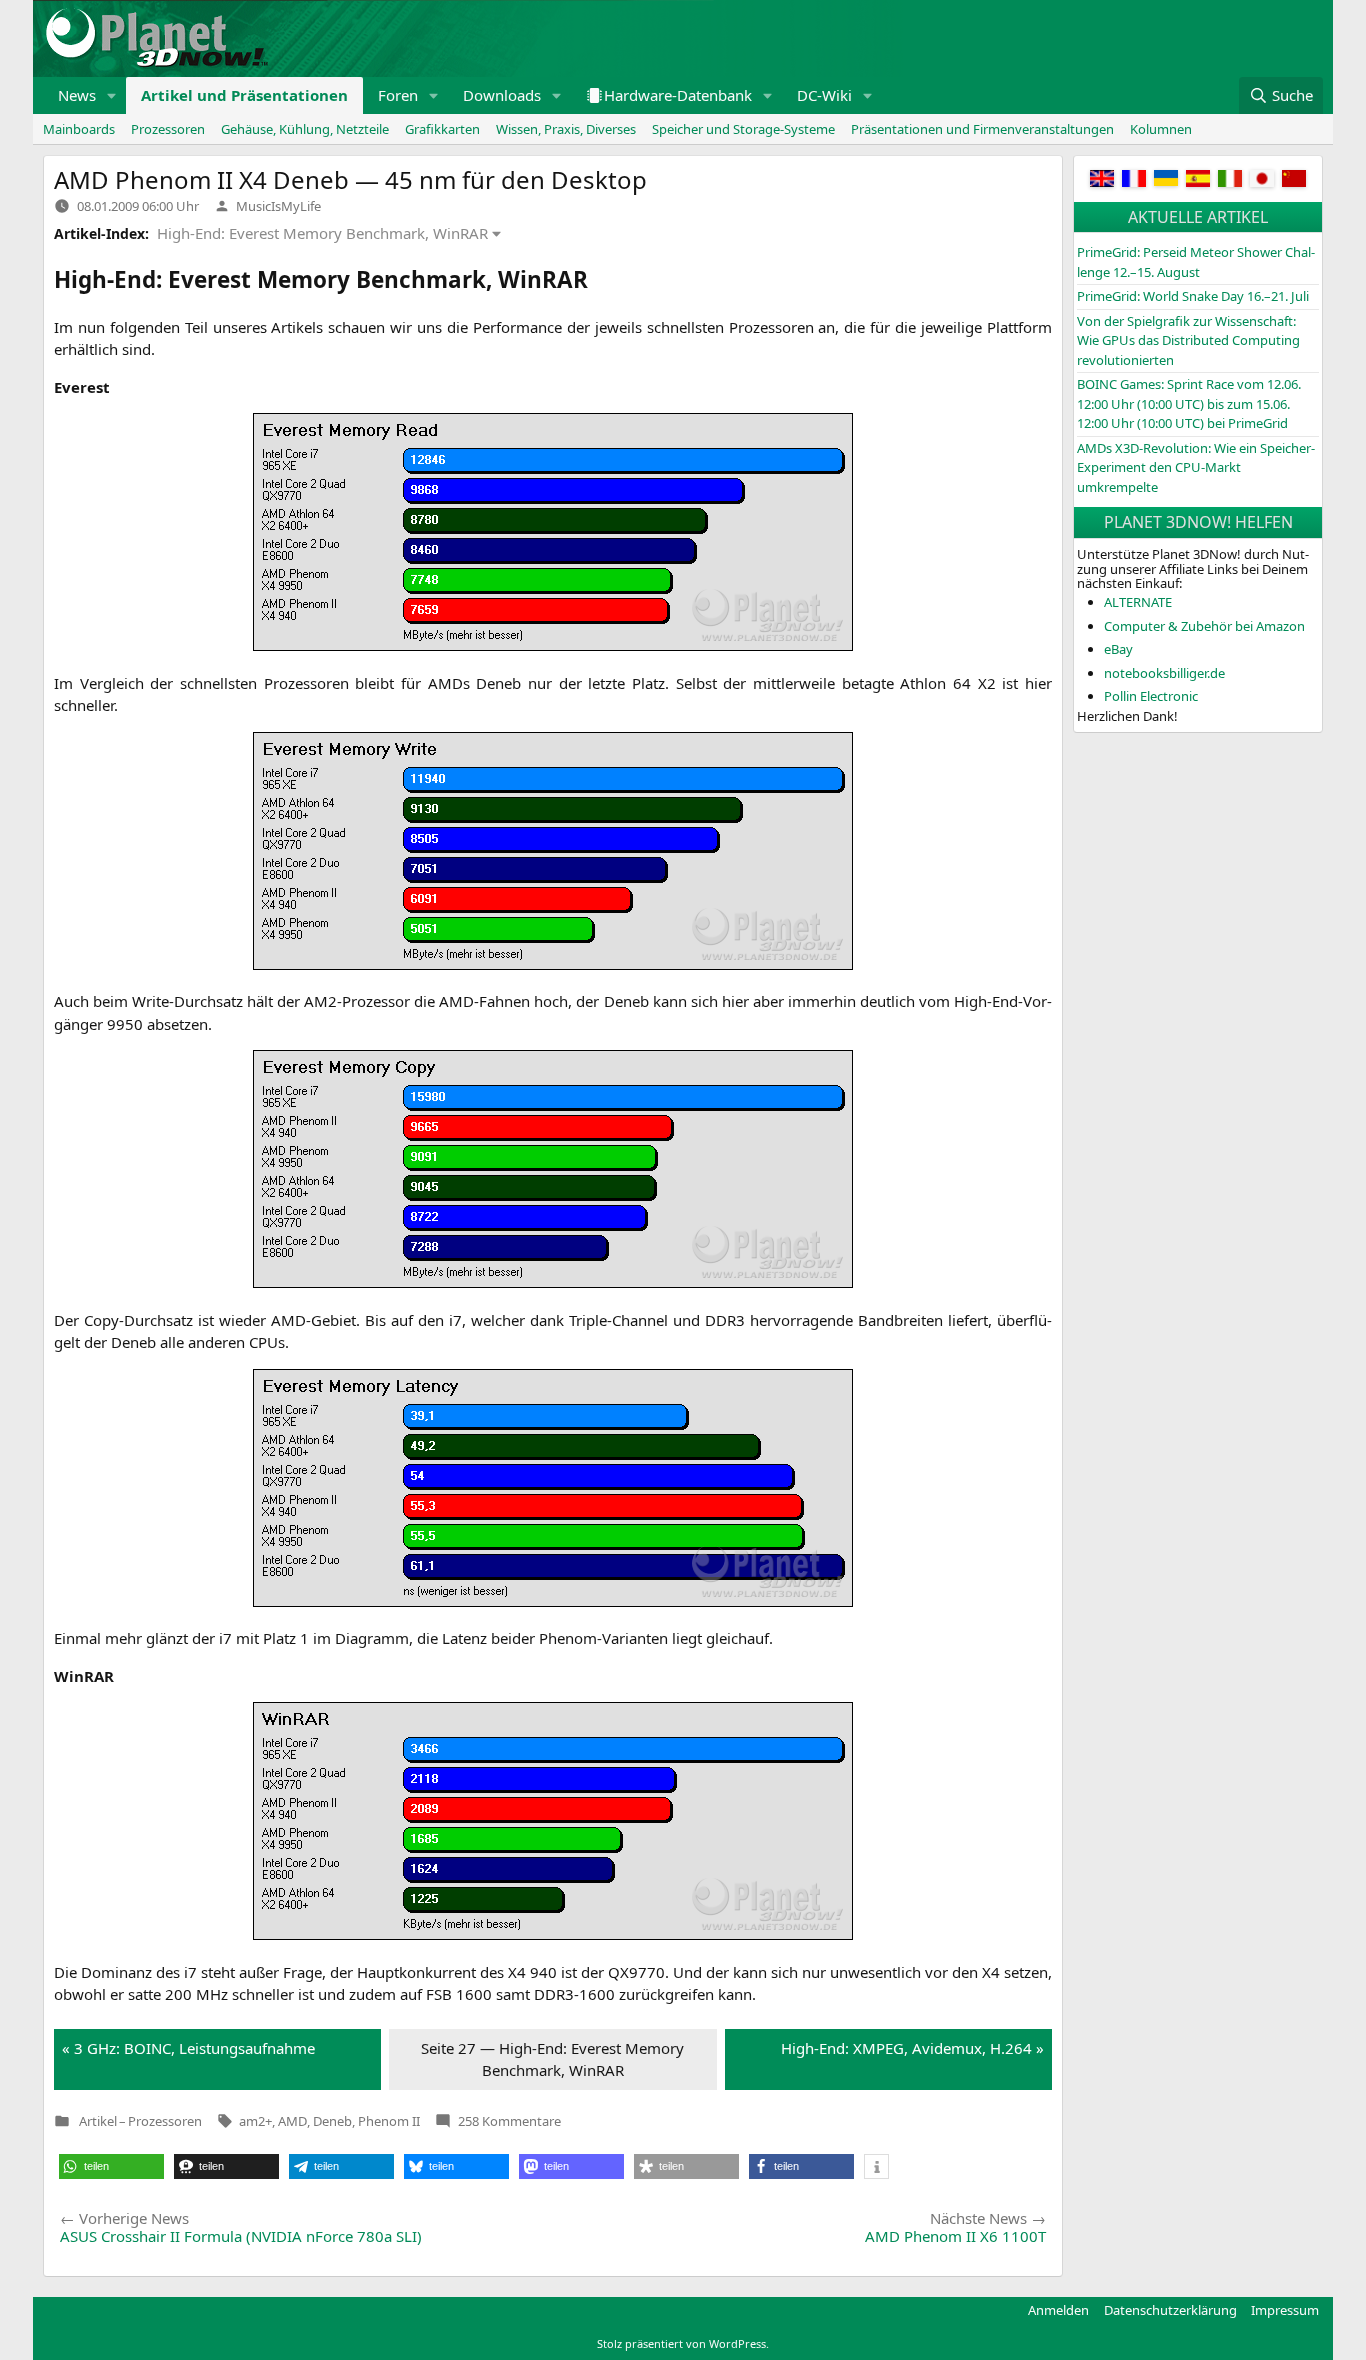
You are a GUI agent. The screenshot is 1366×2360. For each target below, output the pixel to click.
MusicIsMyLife (278, 206)
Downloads (502, 95)
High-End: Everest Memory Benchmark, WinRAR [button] (322, 233)
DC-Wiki (824, 95)
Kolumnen (1161, 129)
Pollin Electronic (1151, 696)
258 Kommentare (509, 2121)
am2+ (255, 2121)
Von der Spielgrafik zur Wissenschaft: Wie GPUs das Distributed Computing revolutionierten (1188, 340)
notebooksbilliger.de (1164, 673)
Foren (398, 95)
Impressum (1285, 2310)
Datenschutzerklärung (1170, 2310)
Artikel (98, 2121)
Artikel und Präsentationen (244, 95)
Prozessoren (168, 129)
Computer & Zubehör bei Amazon (1204, 626)
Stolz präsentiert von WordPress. (683, 2343)
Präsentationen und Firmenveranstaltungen (982, 129)
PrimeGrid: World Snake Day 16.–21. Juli (1193, 296)
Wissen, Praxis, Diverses (566, 129)
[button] (112, 95)
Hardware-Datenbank (678, 95)
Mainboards (79, 129)
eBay (1118, 649)
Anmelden (1058, 2310)
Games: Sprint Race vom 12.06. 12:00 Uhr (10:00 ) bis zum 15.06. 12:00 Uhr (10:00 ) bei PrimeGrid (1189, 403)
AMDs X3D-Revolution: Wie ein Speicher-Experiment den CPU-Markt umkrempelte (1196, 467)
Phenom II (389, 2121)
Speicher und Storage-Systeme (743, 129)
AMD (292, 2121)
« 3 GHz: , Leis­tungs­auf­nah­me (188, 2048)
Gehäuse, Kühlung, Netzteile (305, 129)
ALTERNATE (1138, 602)
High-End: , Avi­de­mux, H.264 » (912, 2048)
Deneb (332, 2121)
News (77, 95)
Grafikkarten (442, 129)
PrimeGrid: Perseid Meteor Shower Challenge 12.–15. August (1196, 262)
